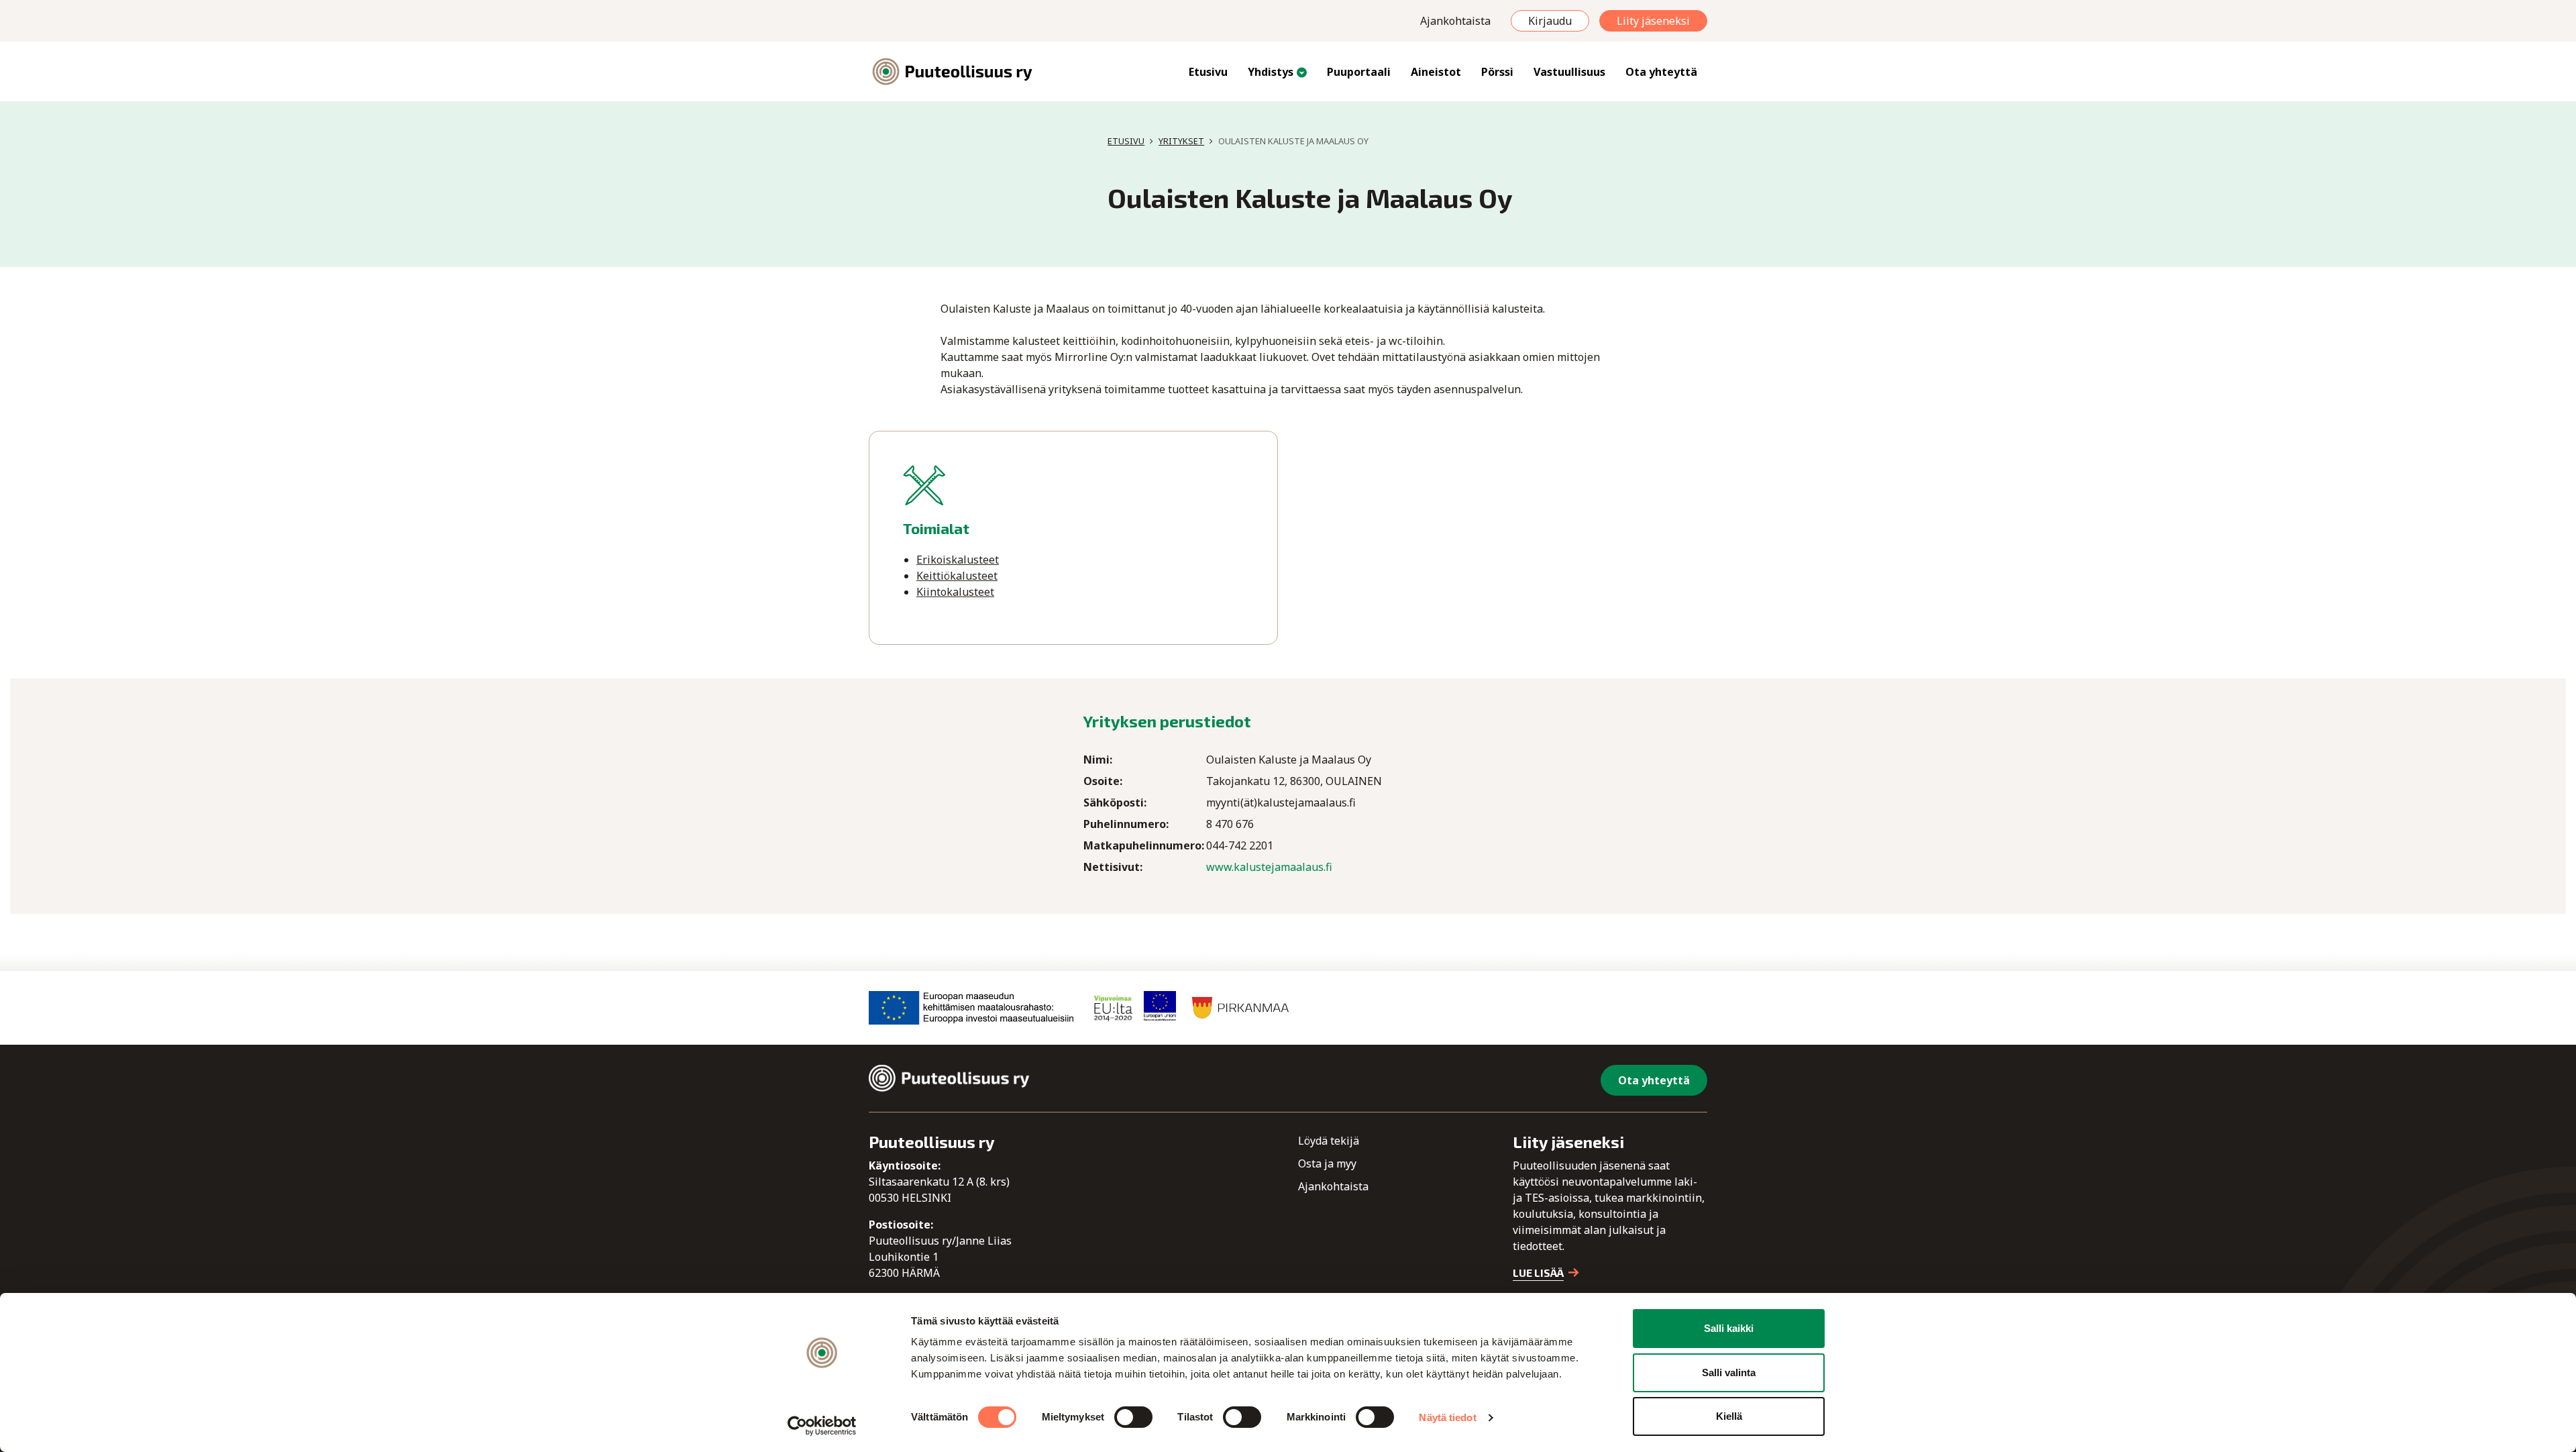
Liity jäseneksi (1653, 21)
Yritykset (1181, 141)
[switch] (1133, 1417)
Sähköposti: (1115, 802)
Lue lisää (1538, 1273)
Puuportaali (1359, 72)
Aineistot (1436, 72)
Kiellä (1729, 1416)
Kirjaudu (1550, 21)
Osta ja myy (1327, 1163)
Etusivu (1208, 72)
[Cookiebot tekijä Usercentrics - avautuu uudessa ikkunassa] (822, 1426)
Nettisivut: (1113, 867)
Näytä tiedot (1447, 1417)
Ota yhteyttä (1661, 72)
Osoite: (1103, 781)
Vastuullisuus (1569, 72)
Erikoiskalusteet (958, 560)
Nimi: (1098, 760)
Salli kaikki (1729, 1328)
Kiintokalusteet (955, 592)
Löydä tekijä (1329, 1141)
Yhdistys (1271, 72)
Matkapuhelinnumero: (1144, 845)
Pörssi (1497, 72)
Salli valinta (1729, 1372)
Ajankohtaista (1455, 21)
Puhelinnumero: (1126, 824)
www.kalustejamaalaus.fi (1269, 867)
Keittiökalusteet (957, 576)
